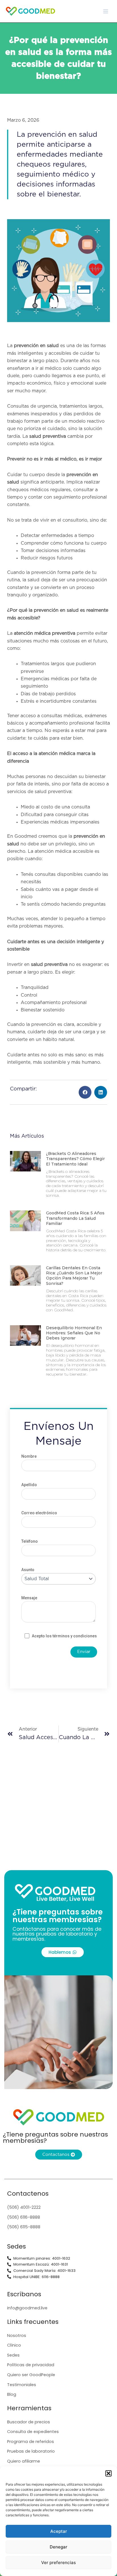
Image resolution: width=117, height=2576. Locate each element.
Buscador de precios (29, 2422)
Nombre (29, 1456)
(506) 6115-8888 (24, 2227)
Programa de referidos (31, 2442)
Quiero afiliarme (24, 2461)
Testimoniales (22, 2385)
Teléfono (30, 1541)
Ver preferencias (58, 2562)
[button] (108, 2473)
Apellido (29, 1485)
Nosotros (17, 2336)
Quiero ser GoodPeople (31, 2375)
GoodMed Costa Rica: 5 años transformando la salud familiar (75, 1218)
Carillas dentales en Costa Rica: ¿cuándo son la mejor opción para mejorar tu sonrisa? (74, 1276)
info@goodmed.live (27, 2308)
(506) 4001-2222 (24, 2207)
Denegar (58, 2547)
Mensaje (29, 1598)
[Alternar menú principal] (106, 11)
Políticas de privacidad (31, 2365)
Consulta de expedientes (33, 2432)
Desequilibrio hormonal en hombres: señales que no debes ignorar (74, 1333)
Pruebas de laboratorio (31, 2451)
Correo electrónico (39, 1513)
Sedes (13, 2355)
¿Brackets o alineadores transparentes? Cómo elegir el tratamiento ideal (75, 1159)
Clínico (14, 2345)
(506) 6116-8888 (24, 2217)
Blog (12, 2394)
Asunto (28, 1570)
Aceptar (59, 2531)
